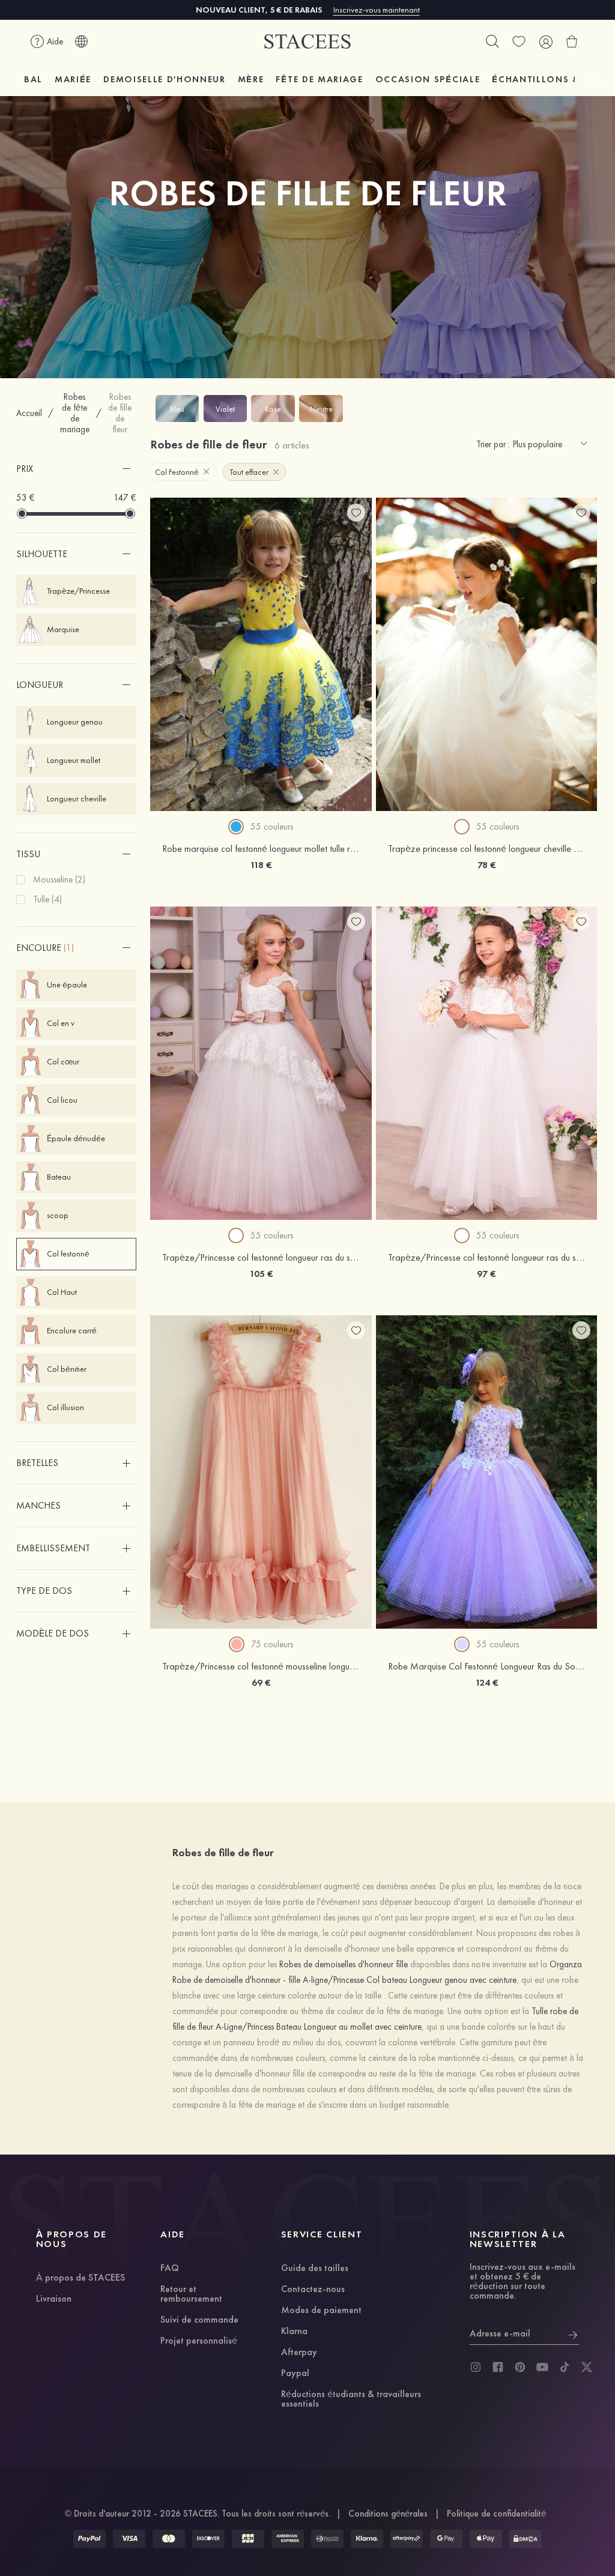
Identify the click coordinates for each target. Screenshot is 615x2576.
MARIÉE (73, 79)
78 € (486, 865)
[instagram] (476, 2367)
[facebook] (498, 2367)
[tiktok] (565, 2367)
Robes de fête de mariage (75, 413)
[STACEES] (307, 42)
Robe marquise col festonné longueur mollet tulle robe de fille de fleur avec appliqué (321, 849)
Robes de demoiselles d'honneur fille (344, 1964)
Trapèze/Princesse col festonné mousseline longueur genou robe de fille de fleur (314, 1666)
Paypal (295, 2374)
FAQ (170, 2269)
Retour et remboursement (191, 2294)
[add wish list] (356, 513)
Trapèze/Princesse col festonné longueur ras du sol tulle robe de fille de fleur (308, 1257)
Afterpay (299, 2353)
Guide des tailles (315, 2269)
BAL (33, 79)
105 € (261, 1274)
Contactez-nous (313, 2290)
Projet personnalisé (199, 2341)
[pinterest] (520, 2367)
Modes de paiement (321, 2311)
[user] (545, 41)
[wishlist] (519, 41)
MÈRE (251, 79)
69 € (261, 1682)
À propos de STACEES (80, 2278)
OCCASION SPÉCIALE (428, 79)
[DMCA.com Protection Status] (526, 2539)
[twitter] (587, 2367)
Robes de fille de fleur (120, 413)
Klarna (294, 2332)
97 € (486, 1274)
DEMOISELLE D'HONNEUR (165, 79)
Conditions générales (388, 2514)
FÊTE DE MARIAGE (319, 79)
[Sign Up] (573, 2333)
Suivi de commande (199, 2320)
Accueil (29, 413)
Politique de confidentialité (496, 2514)
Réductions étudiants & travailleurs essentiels (351, 2400)
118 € (261, 865)
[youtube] (542, 2367)
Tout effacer (249, 472)
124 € (486, 1682)
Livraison (54, 2299)
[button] (76, 469)
